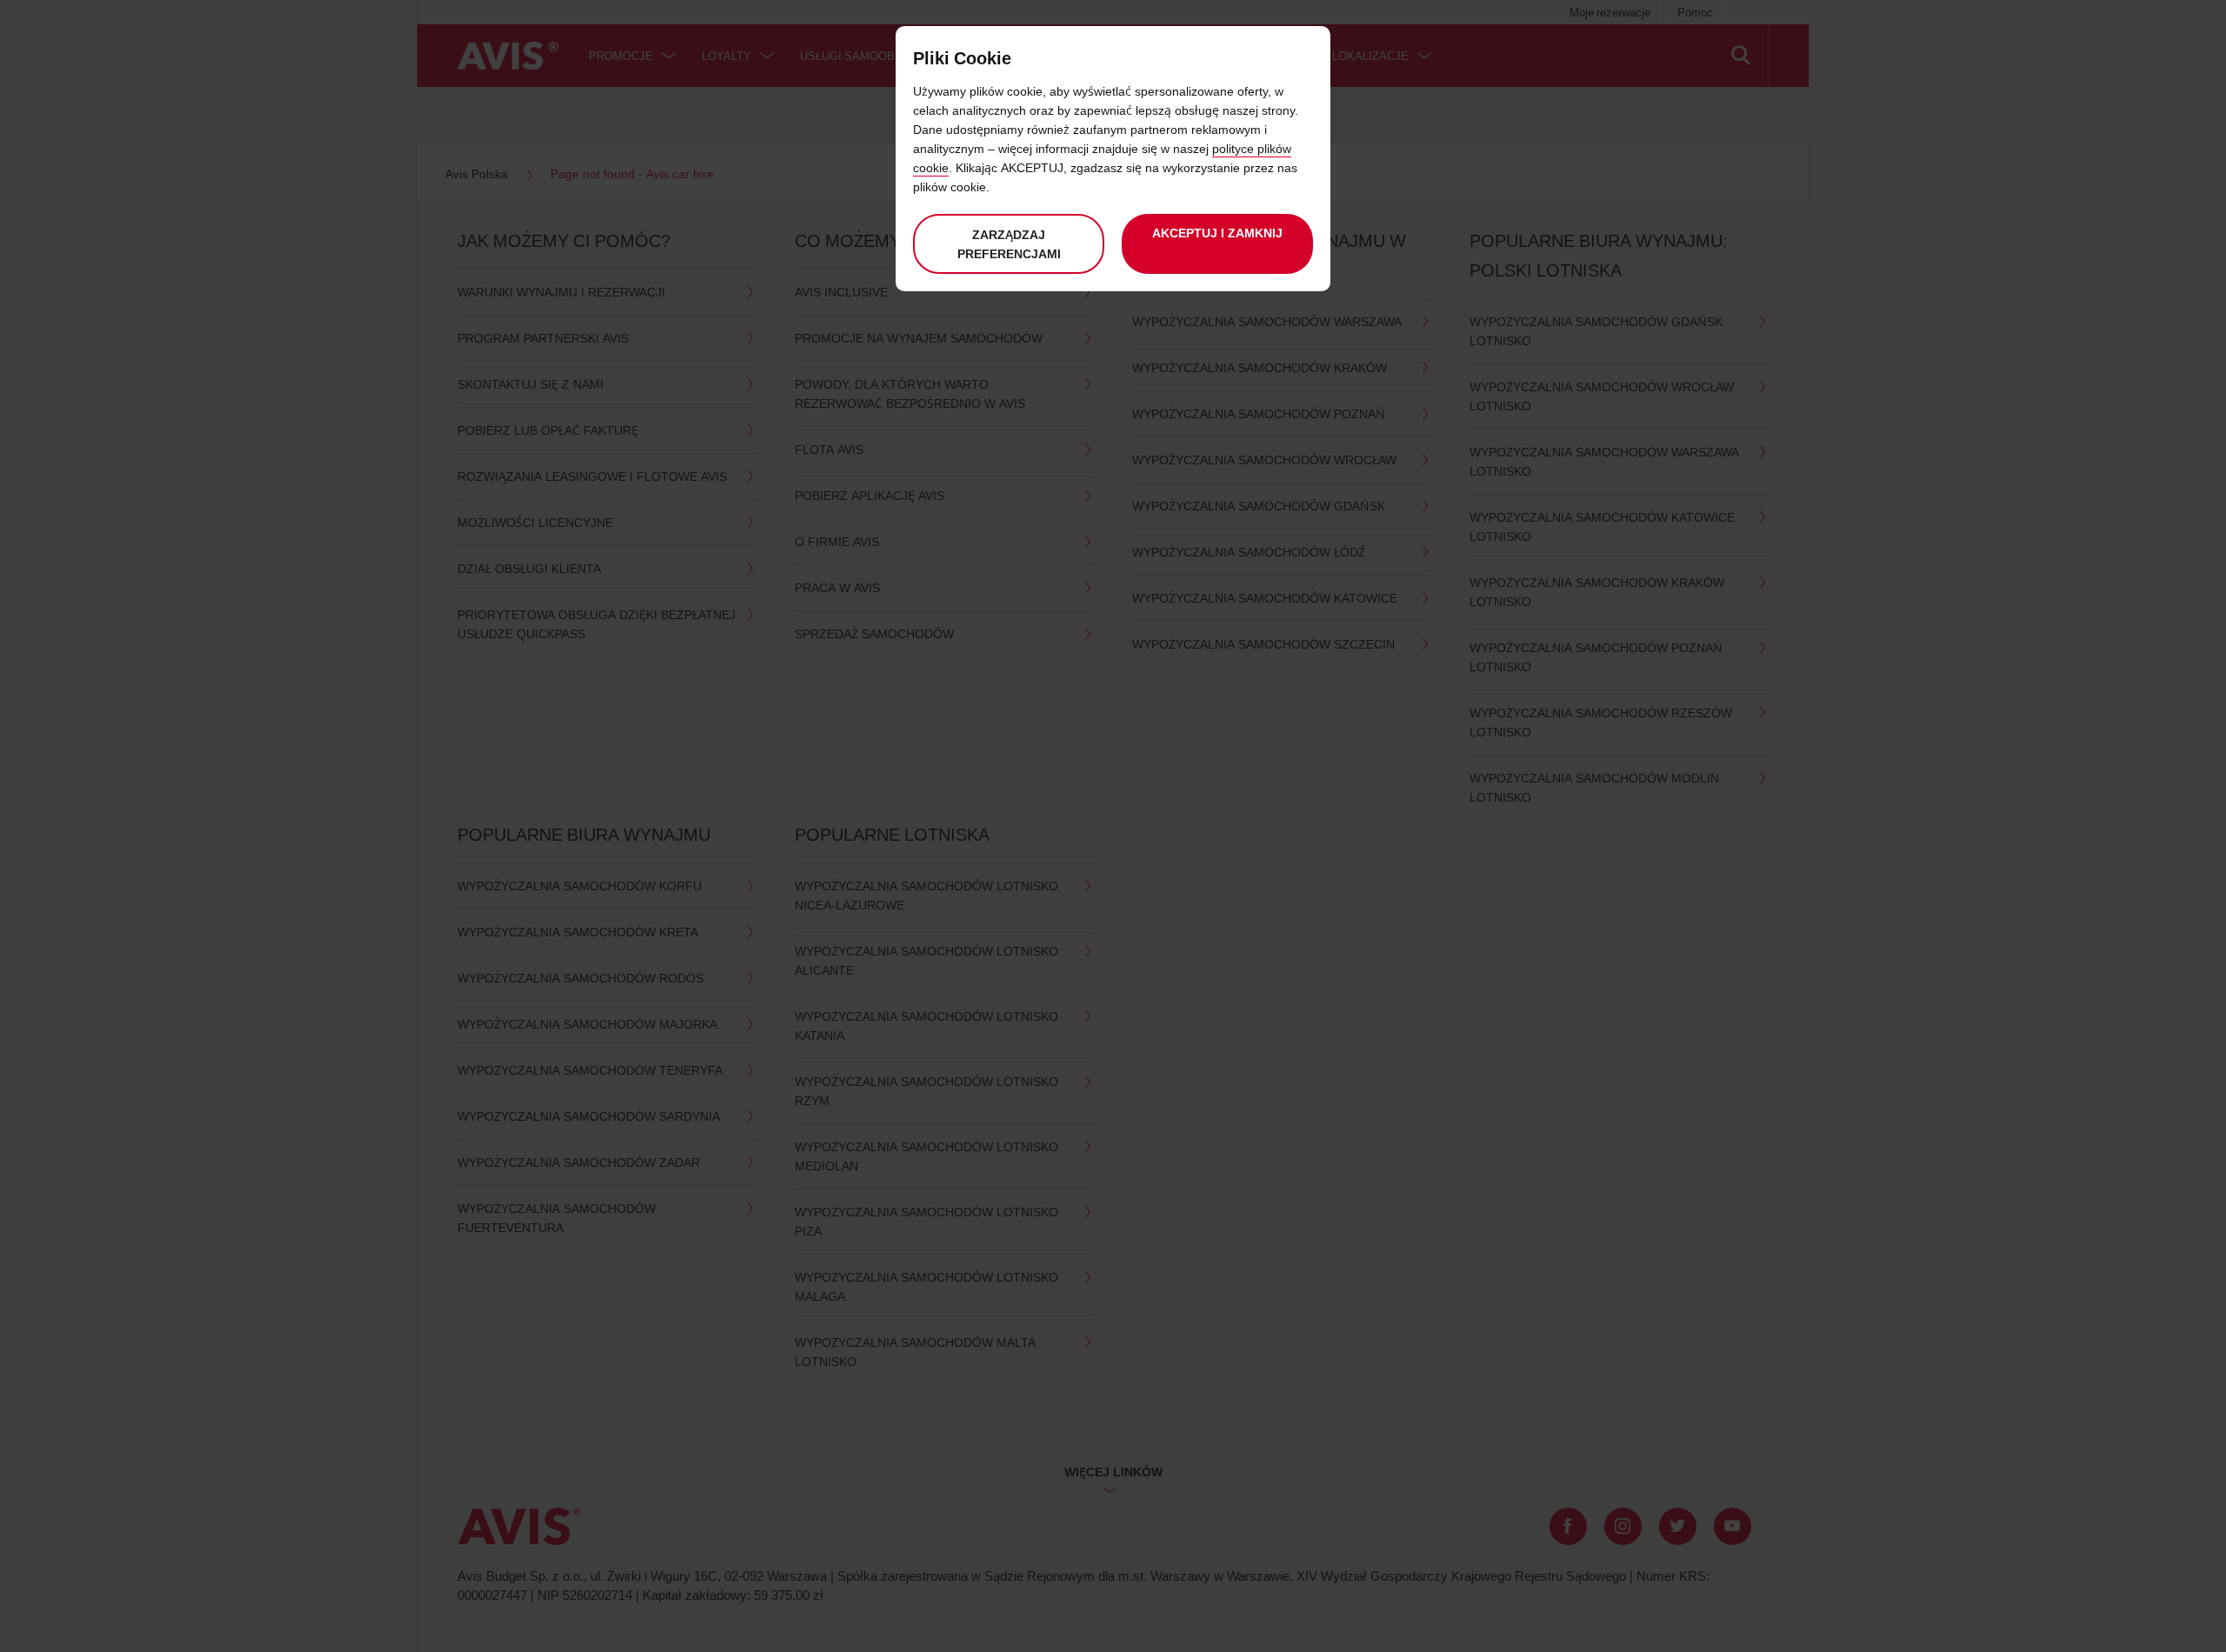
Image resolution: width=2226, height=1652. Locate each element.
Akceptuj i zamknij (1217, 233)
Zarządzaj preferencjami (1009, 244)
